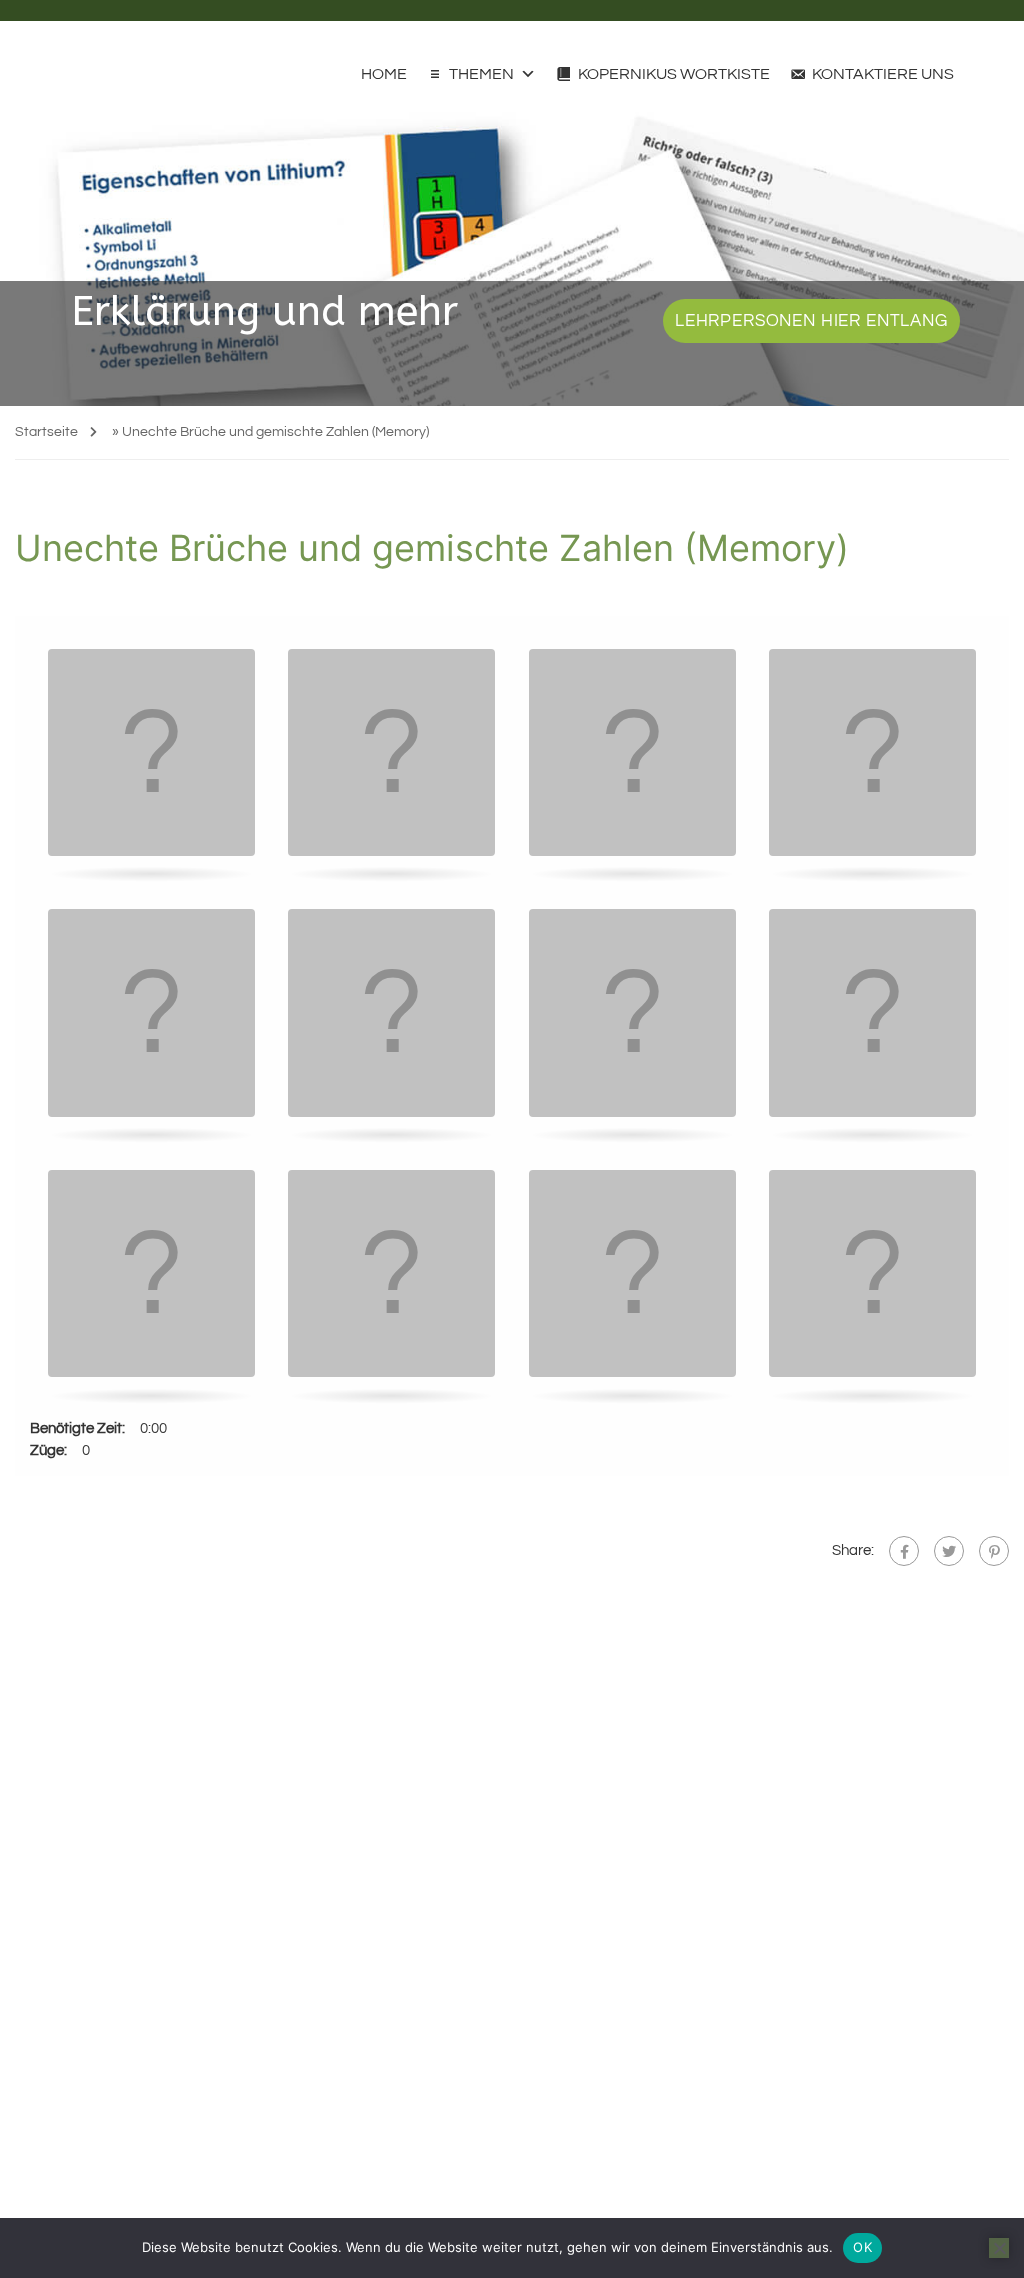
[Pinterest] (994, 1551)
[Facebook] (904, 1551)
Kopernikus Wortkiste (674, 74)
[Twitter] (949, 1551)
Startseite (46, 432)
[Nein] (999, 2248)
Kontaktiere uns (883, 74)
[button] (152, 754)
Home (384, 74)
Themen (481, 74)
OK (862, 2247)
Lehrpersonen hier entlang (811, 321)
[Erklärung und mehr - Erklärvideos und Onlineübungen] (52, 63)
